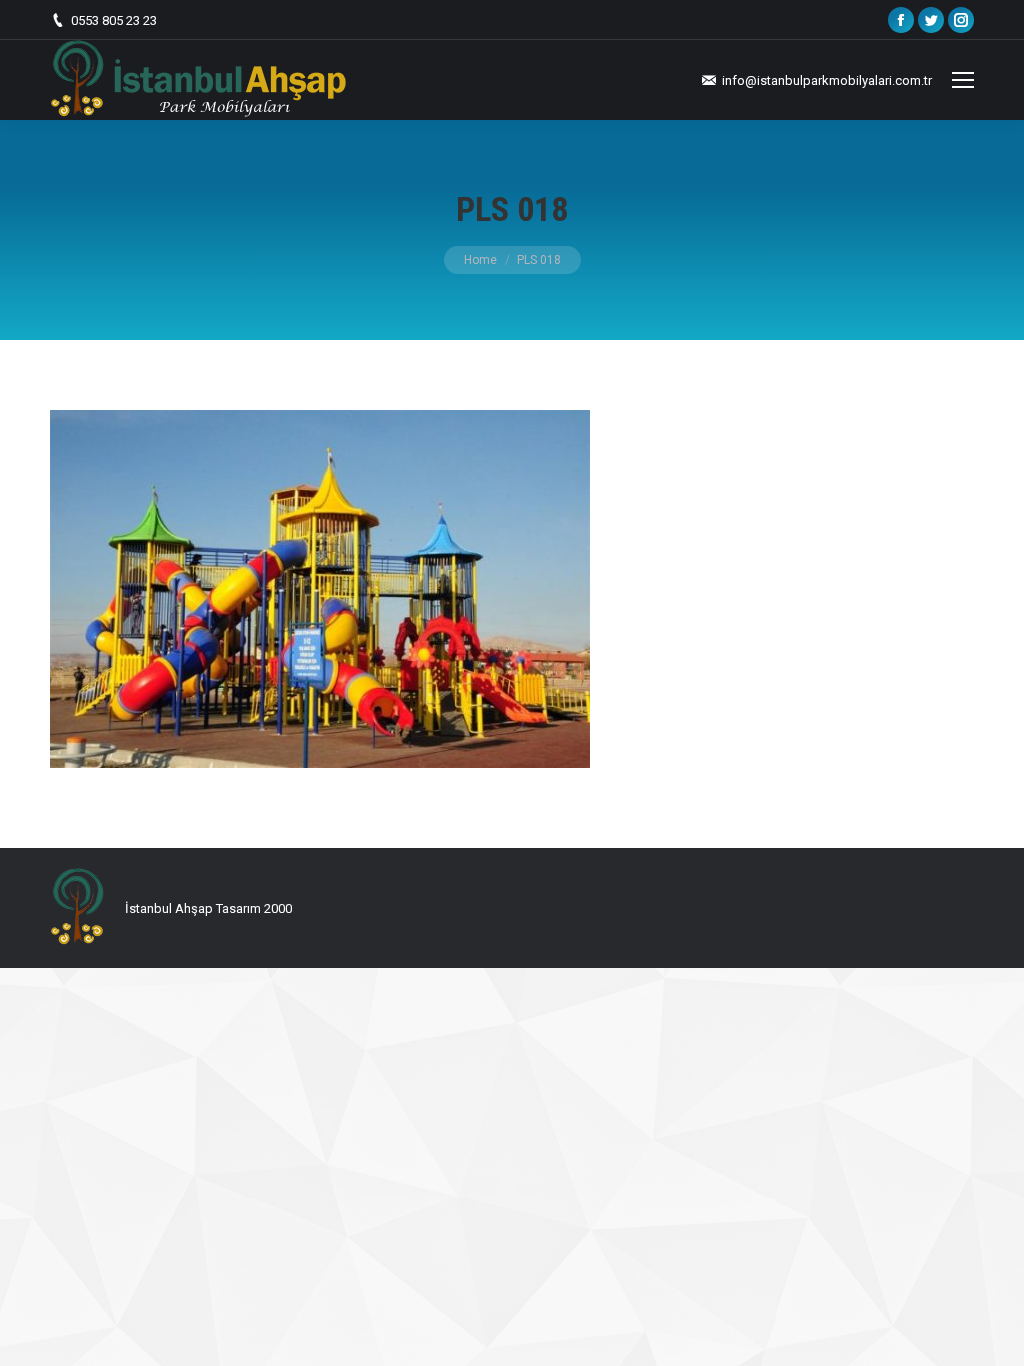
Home (480, 260)
